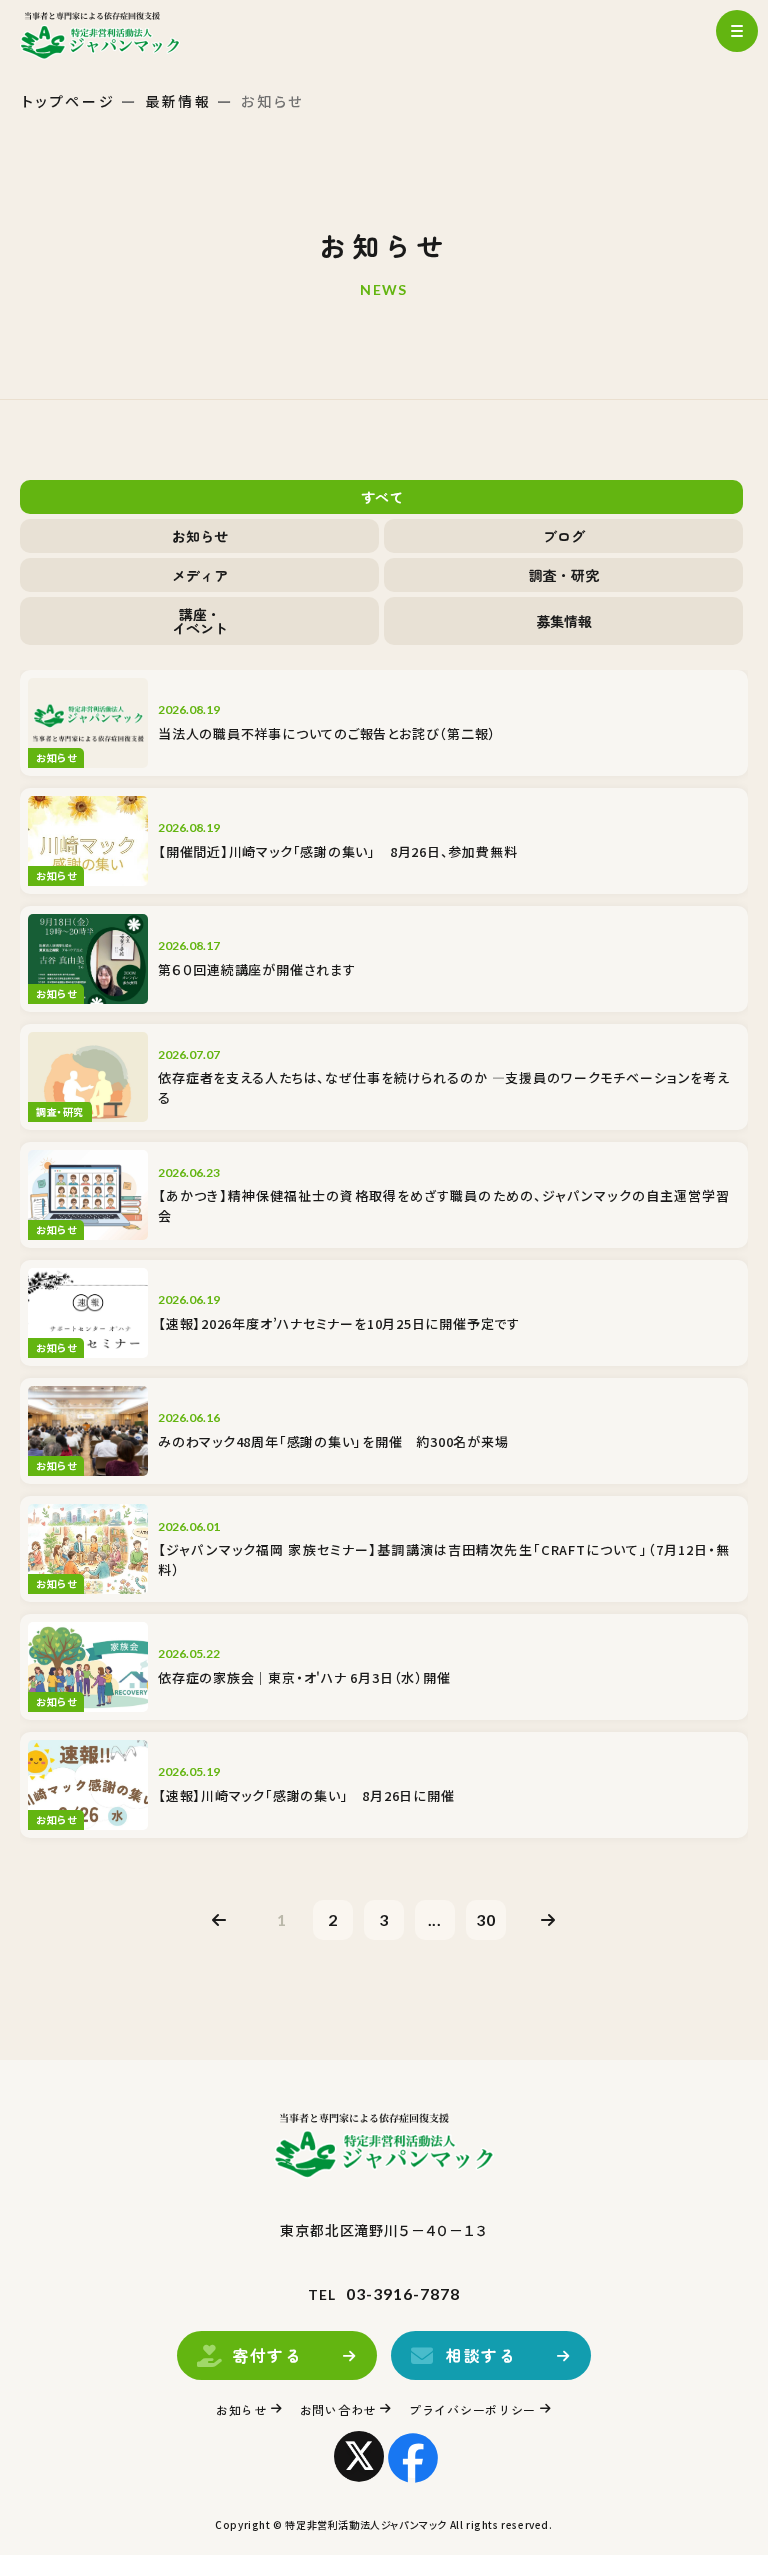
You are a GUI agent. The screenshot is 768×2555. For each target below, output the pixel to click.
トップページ (69, 101)
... (435, 1919)
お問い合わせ (338, 2409)
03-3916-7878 (403, 2293)
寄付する (267, 2355)
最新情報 (178, 101)
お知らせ (241, 2409)
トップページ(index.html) (117, 35)
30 (486, 1919)
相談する (481, 2355)
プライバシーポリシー (472, 2409)
